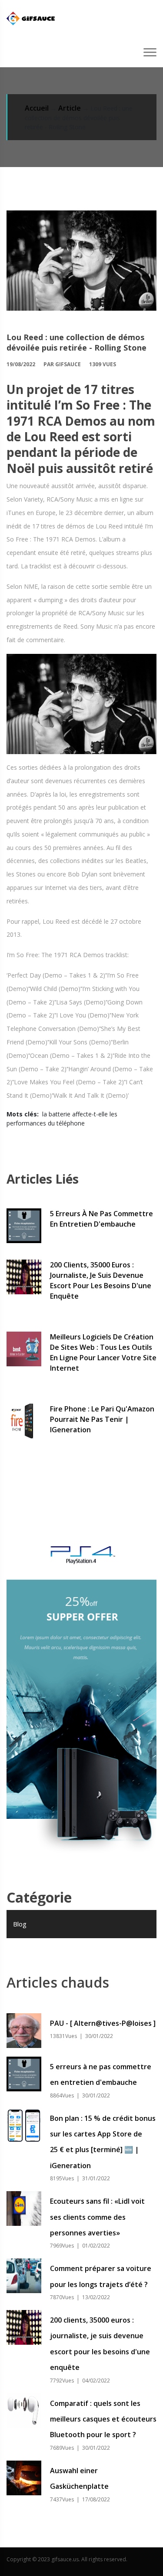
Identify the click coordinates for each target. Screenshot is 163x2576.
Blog (20, 1924)
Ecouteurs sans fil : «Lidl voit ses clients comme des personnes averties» (97, 2217)
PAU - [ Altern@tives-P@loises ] (103, 2023)
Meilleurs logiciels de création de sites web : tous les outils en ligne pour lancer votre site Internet (103, 1352)
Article (70, 108)
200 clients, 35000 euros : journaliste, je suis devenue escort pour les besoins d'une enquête (101, 1280)
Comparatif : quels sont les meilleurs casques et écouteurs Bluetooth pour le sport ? (103, 2419)
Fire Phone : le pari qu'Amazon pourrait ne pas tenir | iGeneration (102, 1419)
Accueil (37, 108)
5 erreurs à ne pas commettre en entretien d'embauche (101, 1219)
